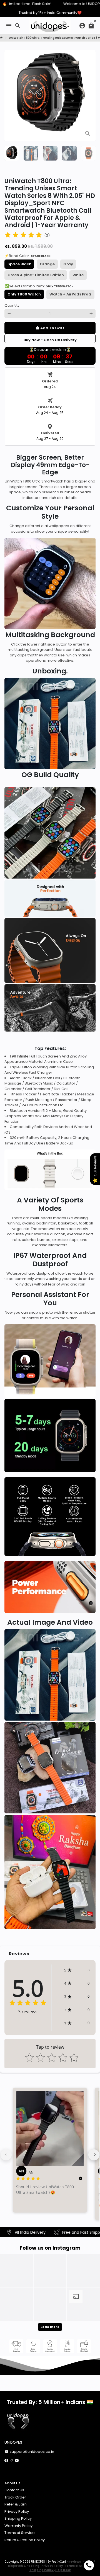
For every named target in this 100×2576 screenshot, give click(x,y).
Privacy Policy (17, 2511)
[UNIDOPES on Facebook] (6, 2460)
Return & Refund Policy (25, 2540)
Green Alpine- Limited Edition (36, 275)
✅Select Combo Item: (39, 286)
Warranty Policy (18, 2526)
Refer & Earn (16, 2504)
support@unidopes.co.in (30, 2452)
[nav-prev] (6, 2155)
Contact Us (14, 2490)
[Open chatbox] (89, 2565)
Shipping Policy (18, 2518)
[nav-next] (94, 2155)
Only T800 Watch (24, 294)
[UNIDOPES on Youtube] (17, 2460)
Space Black (19, 264)
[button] (77, 1970)
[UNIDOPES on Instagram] (12, 2460)
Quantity (12, 305)
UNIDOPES (38, 2562)
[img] (23, 236)
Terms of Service (20, 2533)
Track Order (15, 2497)
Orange (47, 264)
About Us (12, 2483)
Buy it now (50, 339)
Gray (68, 264)
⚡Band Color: (27, 256)
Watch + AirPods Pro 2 (70, 294)
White (78, 275)
